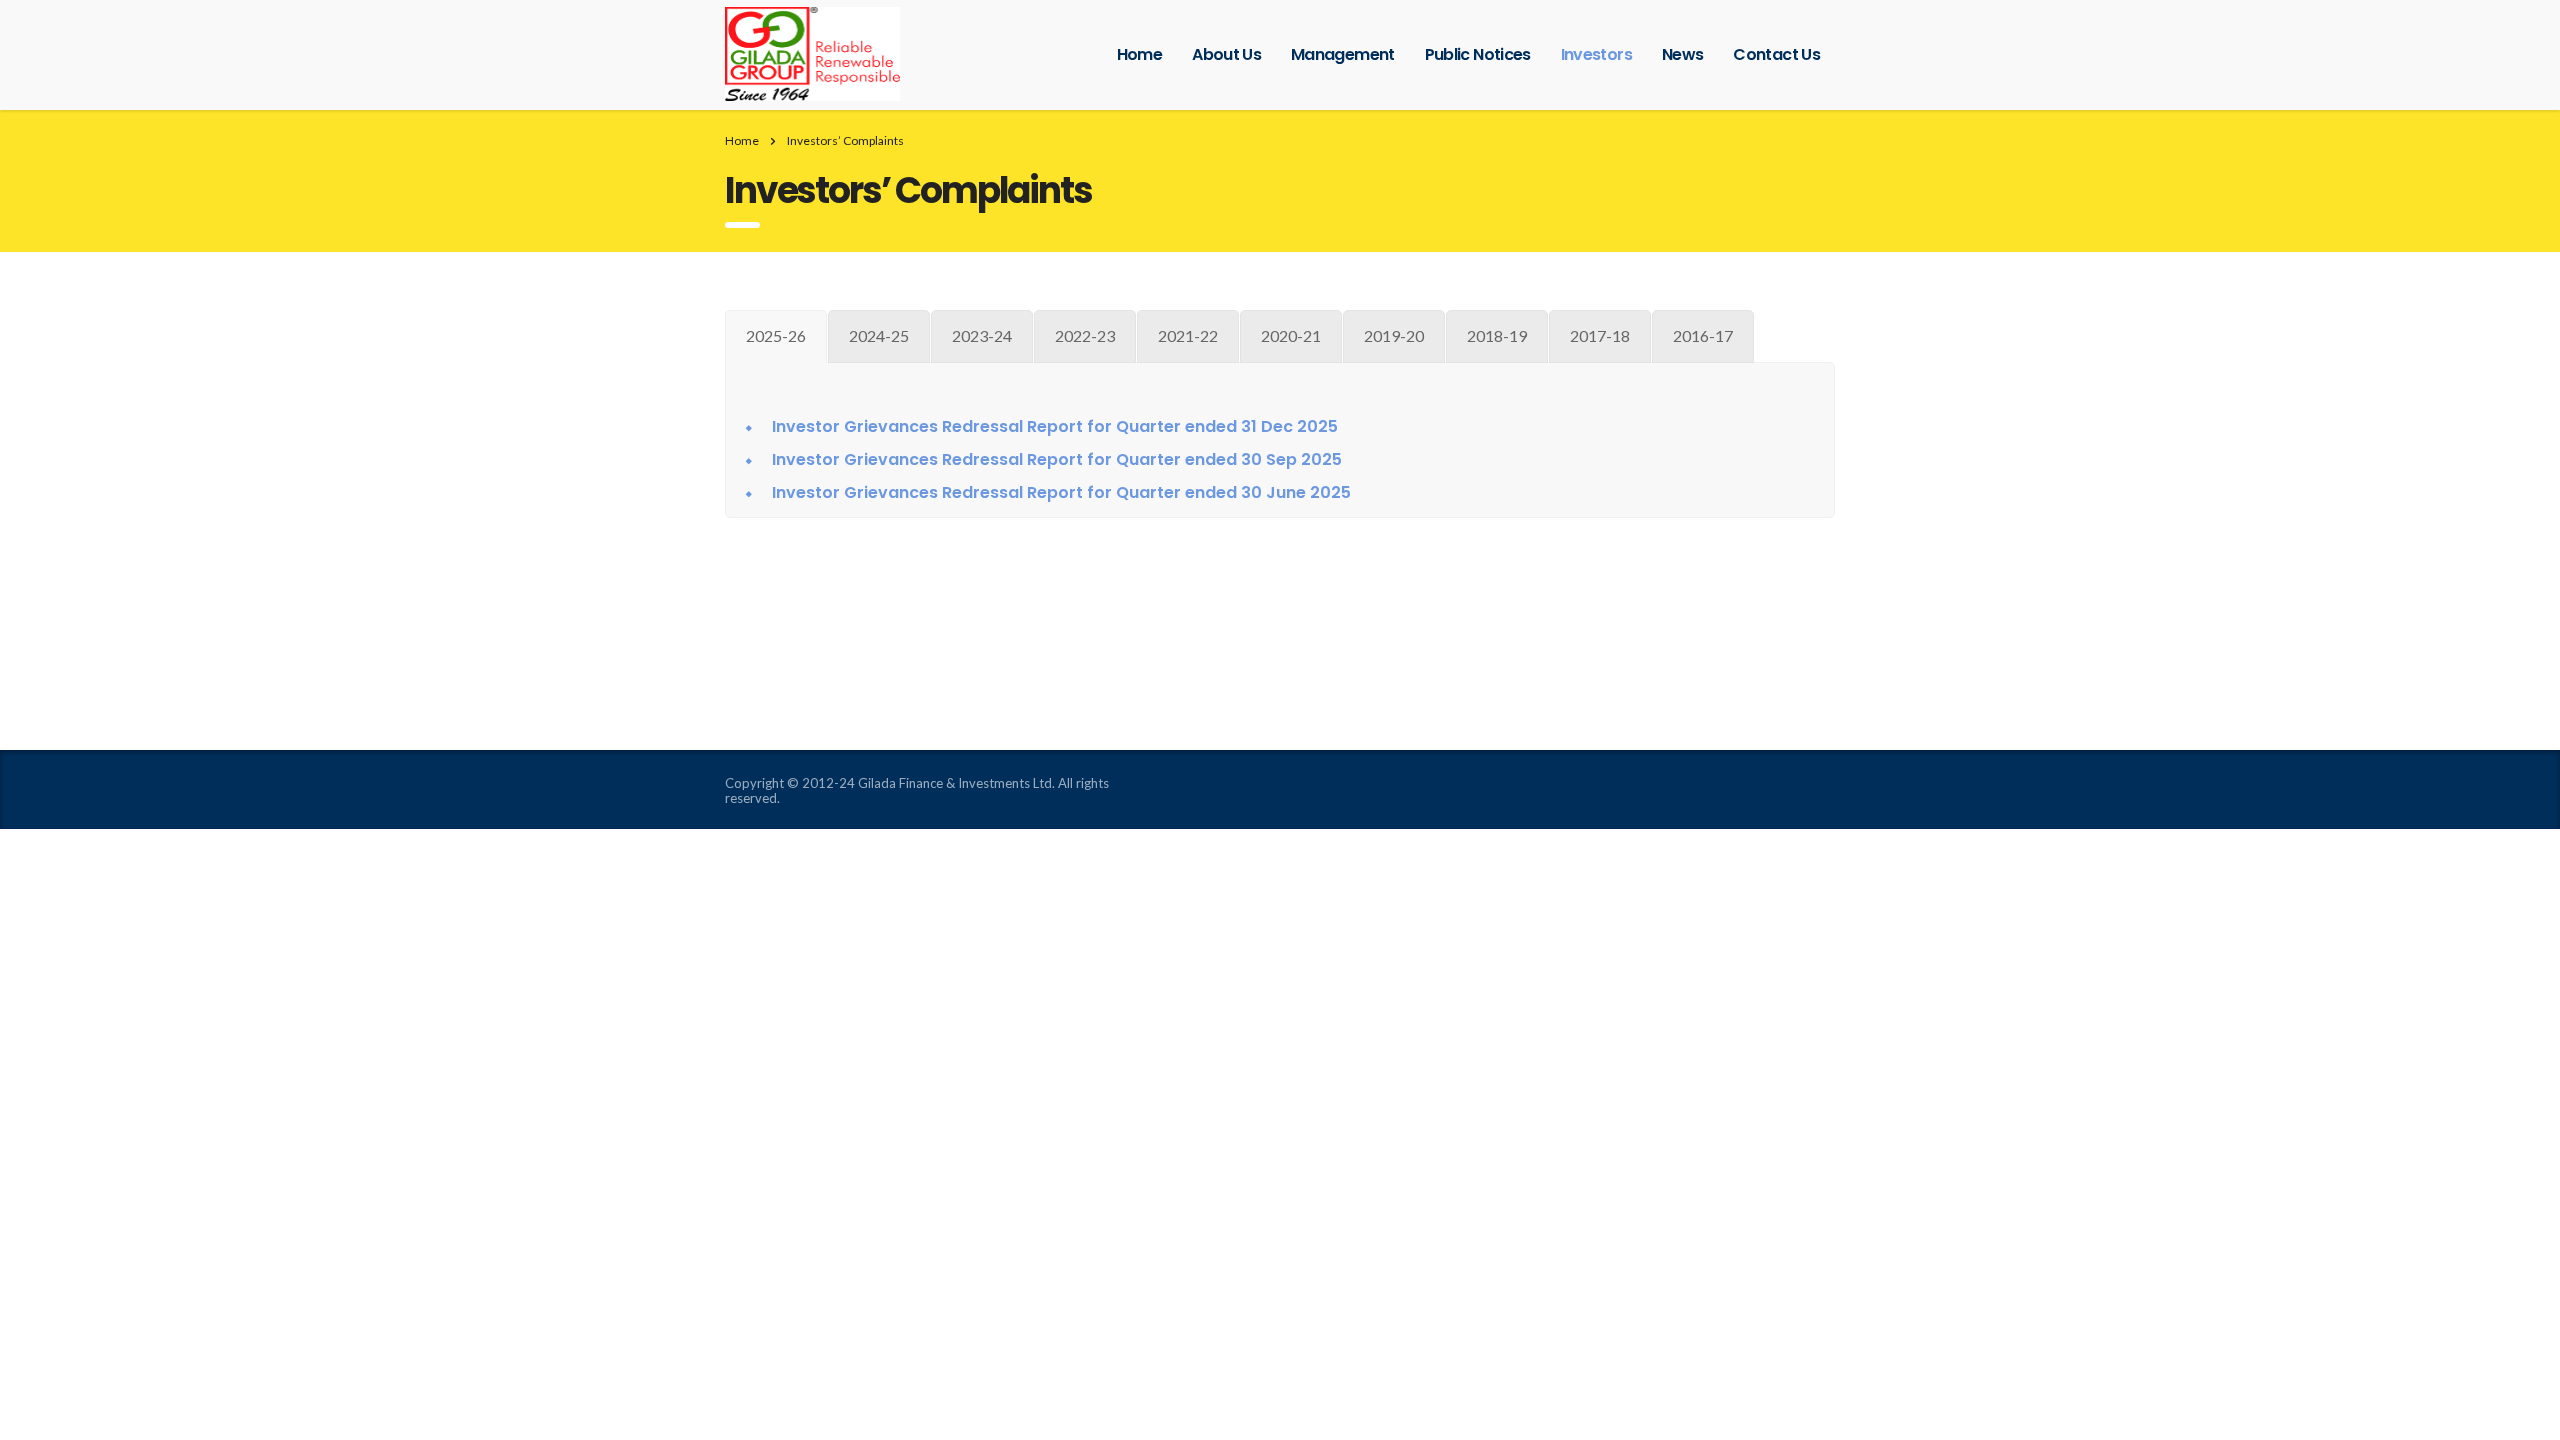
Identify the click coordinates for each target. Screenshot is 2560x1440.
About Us (1226, 54)
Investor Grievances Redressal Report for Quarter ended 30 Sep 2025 (1057, 459)
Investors (1596, 54)
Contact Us (1776, 54)
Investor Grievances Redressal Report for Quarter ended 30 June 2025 (1061, 492)
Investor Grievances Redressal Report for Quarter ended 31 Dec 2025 (1055, 426)
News (1682, 54)
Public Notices (1478, 54)
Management (1343, 54)
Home (1139, 54)
